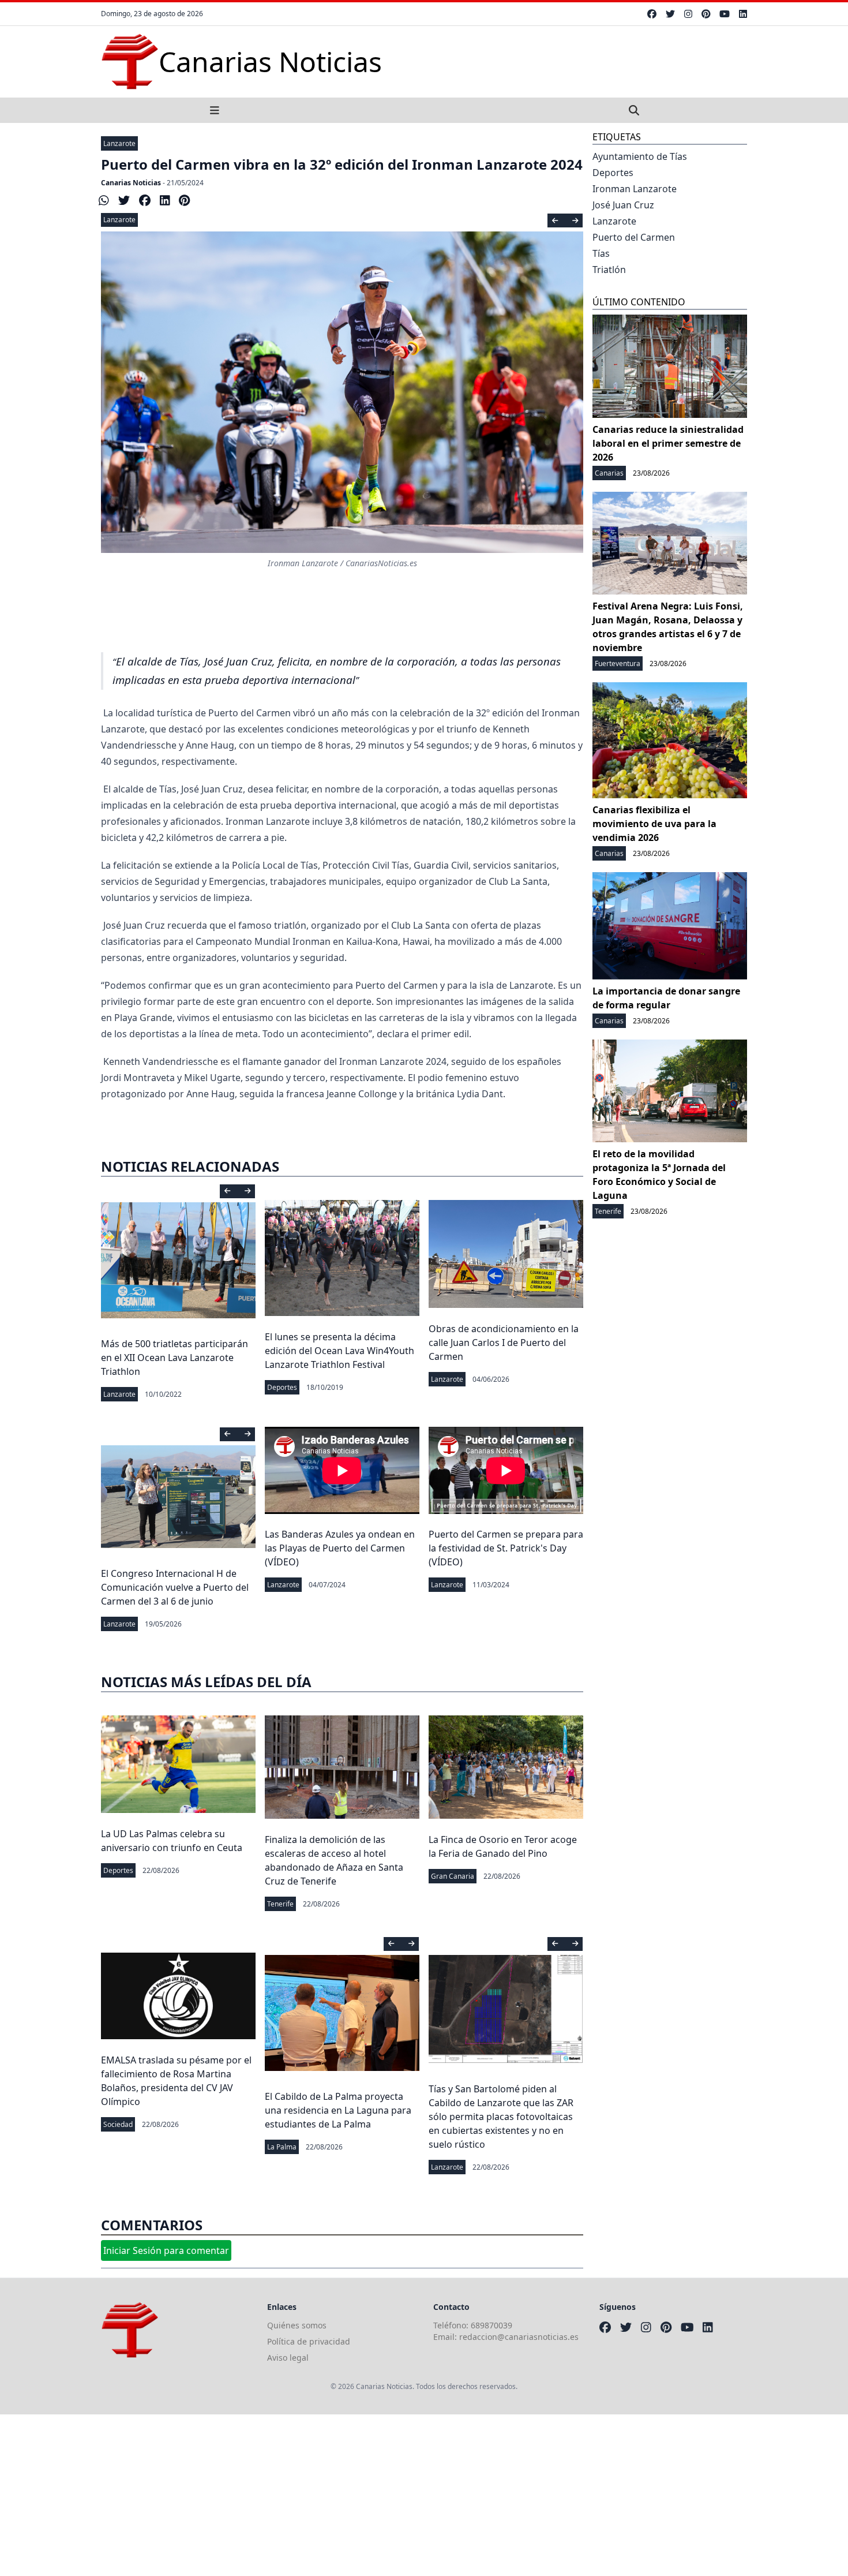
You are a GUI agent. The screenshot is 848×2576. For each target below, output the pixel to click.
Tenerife (280, 1904)
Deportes (282, 1387)
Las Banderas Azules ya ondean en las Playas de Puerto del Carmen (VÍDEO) (340, 1548)
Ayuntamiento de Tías (640, 156)
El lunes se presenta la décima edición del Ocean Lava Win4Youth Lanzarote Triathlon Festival (339, 1351)
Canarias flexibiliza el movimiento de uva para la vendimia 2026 (654, 824)
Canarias (609, 473)
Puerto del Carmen (634, 237)
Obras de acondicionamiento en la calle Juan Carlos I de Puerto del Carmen (504, 1343)
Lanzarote (119, 143)
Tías (601, 253)
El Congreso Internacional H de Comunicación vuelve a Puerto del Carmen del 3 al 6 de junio (175, 1587)
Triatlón (609, 270)
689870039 (491, 2325)
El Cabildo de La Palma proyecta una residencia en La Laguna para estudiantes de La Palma (338, 2110)
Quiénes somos (297, 2325)
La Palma (282, 2147)
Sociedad (118, 2124)
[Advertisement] (346, 2495)
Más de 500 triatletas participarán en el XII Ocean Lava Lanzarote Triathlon (175, 1358)
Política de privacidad (309, 2341)
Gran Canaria (453, 1876)
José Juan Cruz (623, 205)
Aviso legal (288, 2358)
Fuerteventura (618, 663)
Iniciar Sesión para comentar (166, 2250)
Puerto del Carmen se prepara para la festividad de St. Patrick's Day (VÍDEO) (506, 1548)
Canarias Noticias (131, 183)
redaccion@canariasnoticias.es (519, 2337)
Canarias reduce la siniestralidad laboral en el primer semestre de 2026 (668, 443)
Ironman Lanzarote (635, 189)
